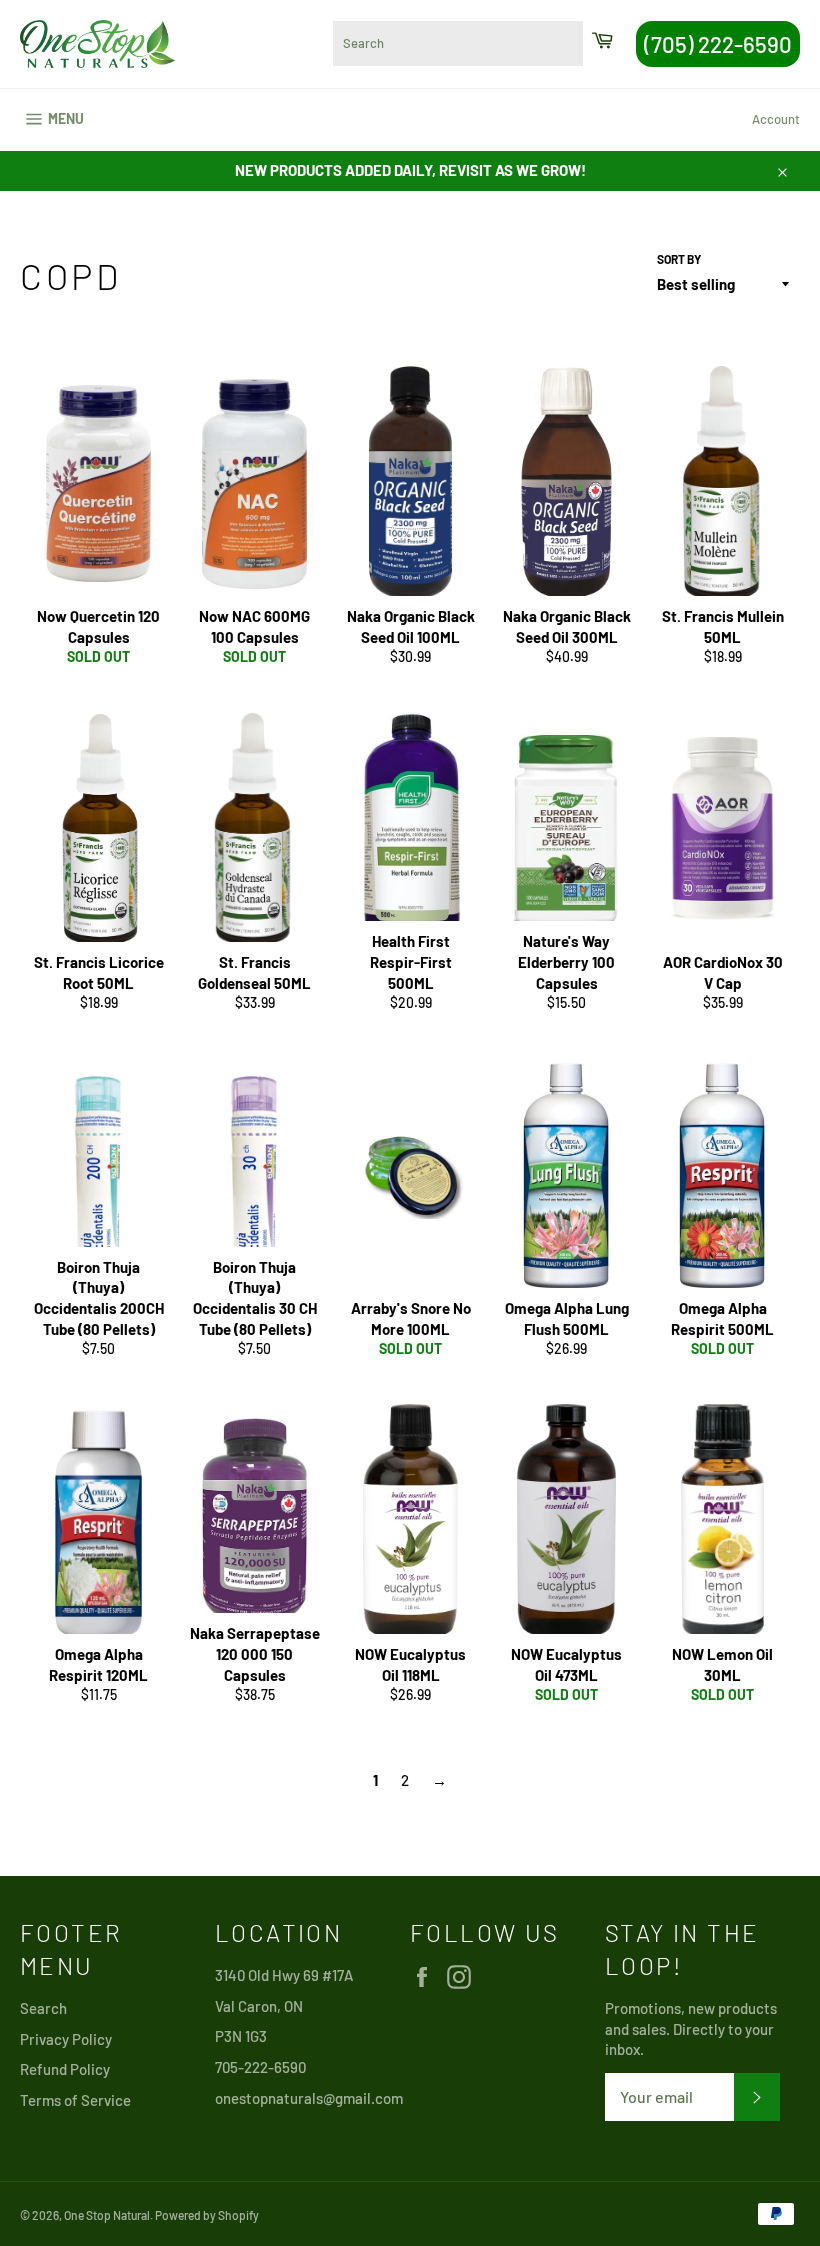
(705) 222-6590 (718, 44)
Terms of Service (75, 2100)
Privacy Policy (66, 2039)
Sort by (679, 259)
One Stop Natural (107, 2215)
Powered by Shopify (207, 2215)
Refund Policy (65, 2069)
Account (776, 119)
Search (43, 2008)
